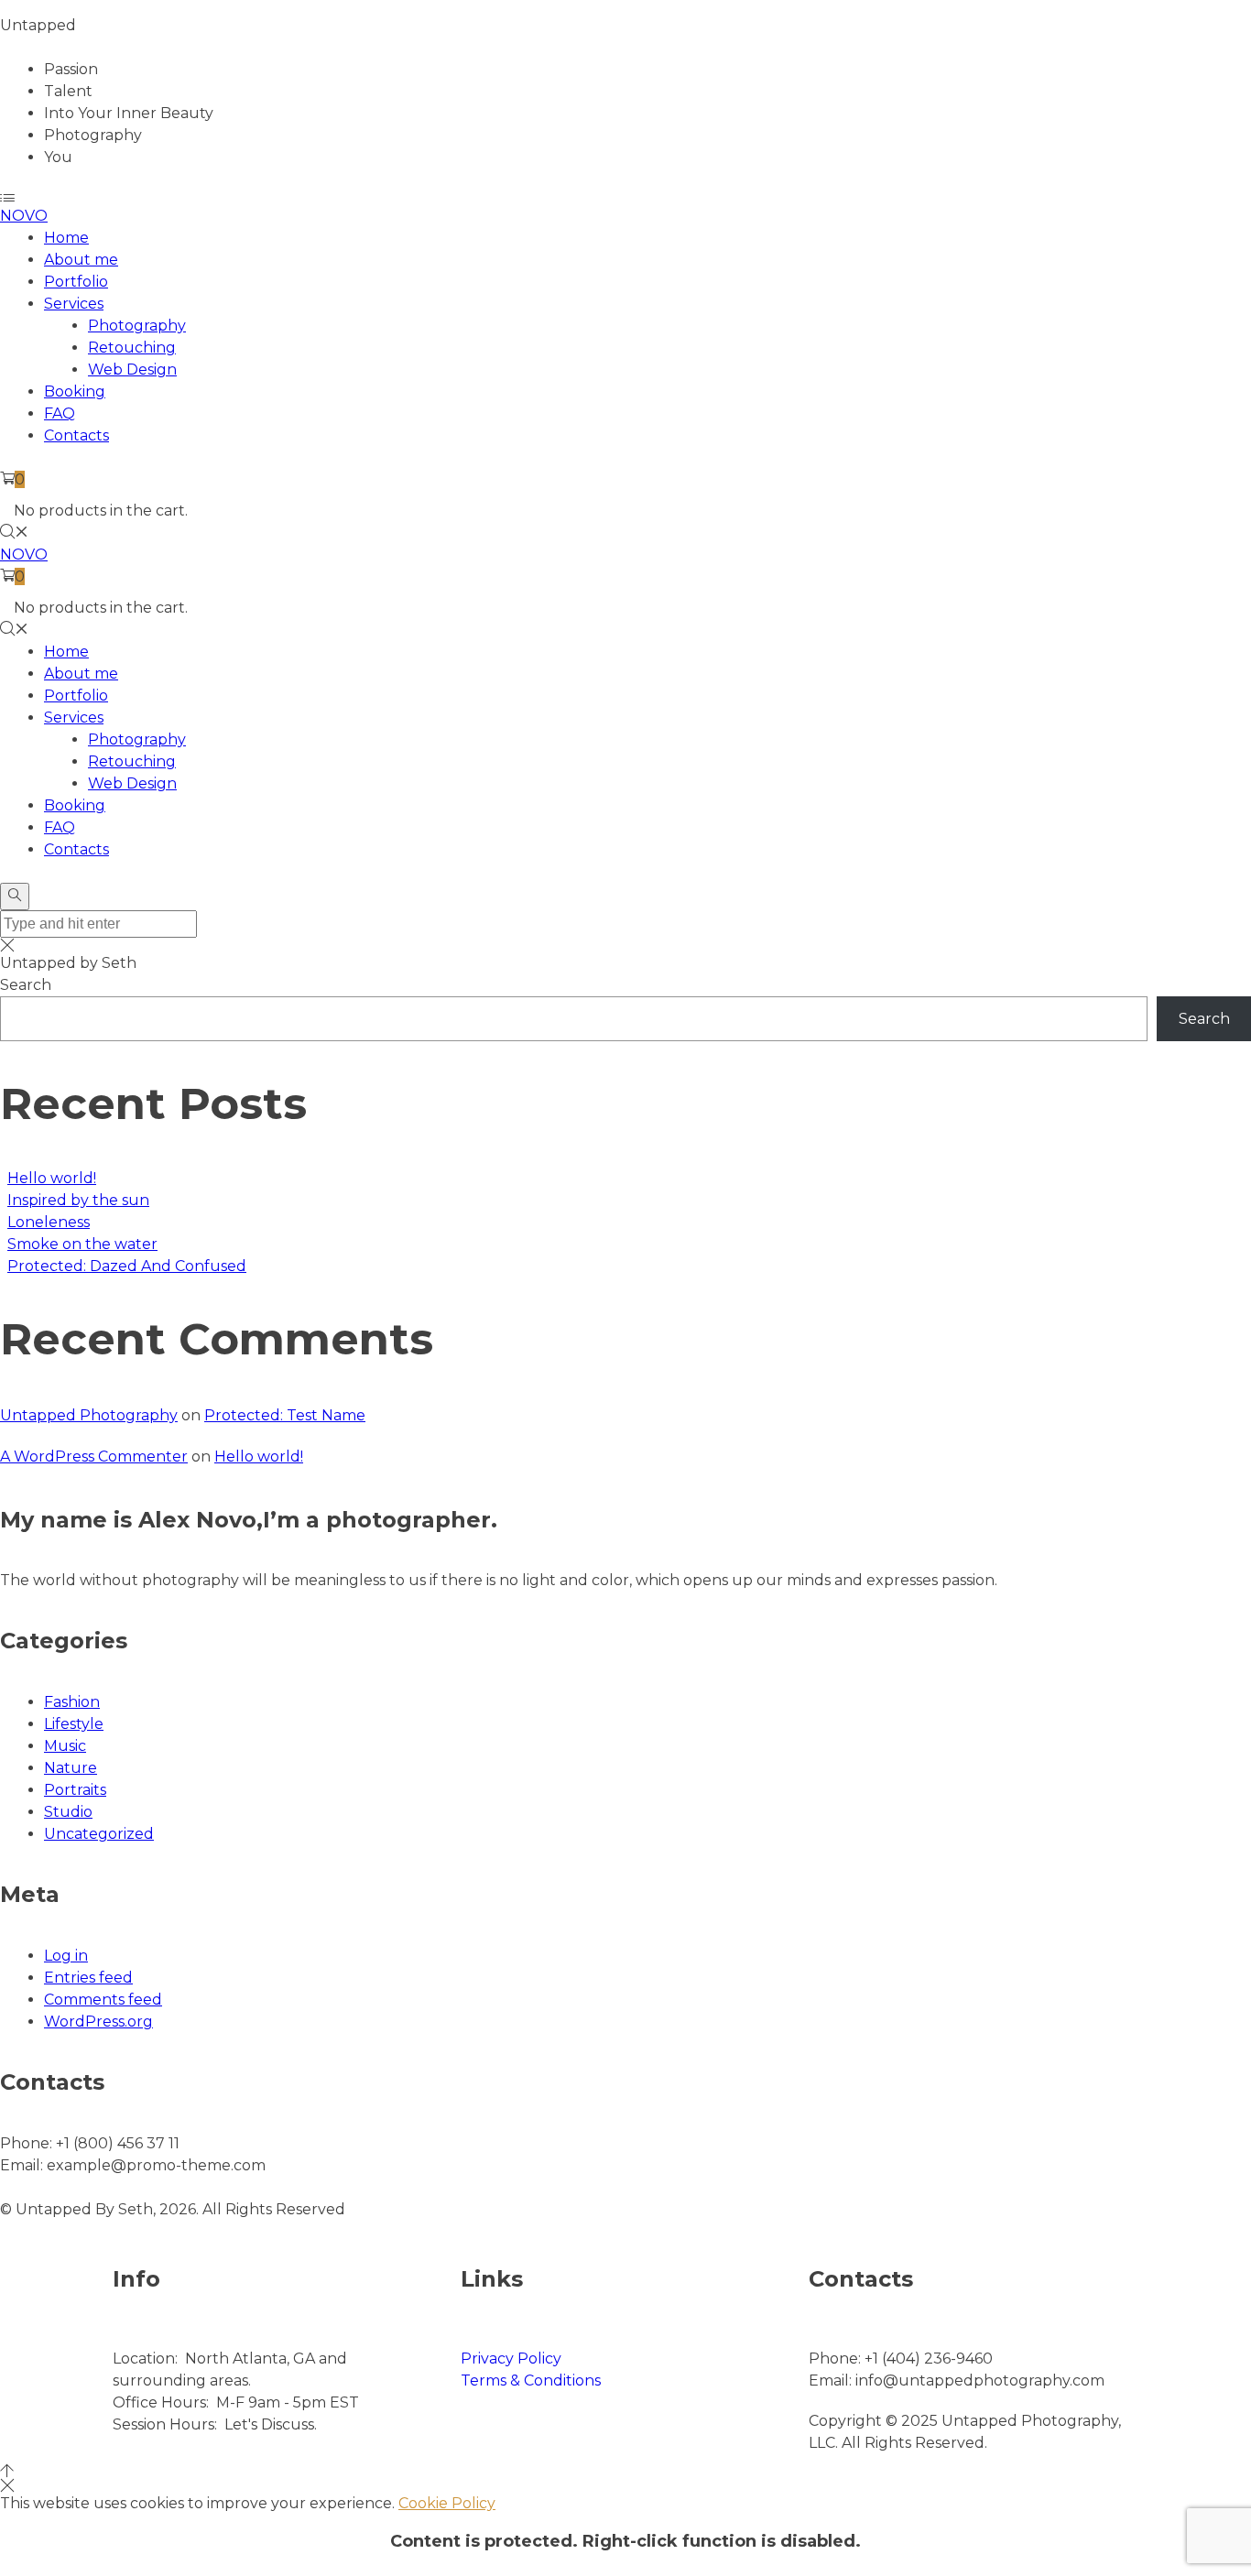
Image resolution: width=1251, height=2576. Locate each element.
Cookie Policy (447, 2503)
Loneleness (49, 1222)
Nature (71, 1768)
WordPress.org (98, 2022)
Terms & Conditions (531, 2380)
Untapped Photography (89, 1415)
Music (65, 1746)
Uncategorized (99, 1834)
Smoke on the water (82, 1244)
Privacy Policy (511, 2359)
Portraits (75, 1790)
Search (26, 985)
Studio (68, 1812)
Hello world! (52, 1178)
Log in (66, 1956)
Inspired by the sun (78, 1200)
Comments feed (103, 2000)
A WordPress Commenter (94, 1456)
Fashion (72, 1702)
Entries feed (88, 1978)
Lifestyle (74, 1724)
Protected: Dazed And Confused (127, 1266)
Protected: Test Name (285, 1415)
